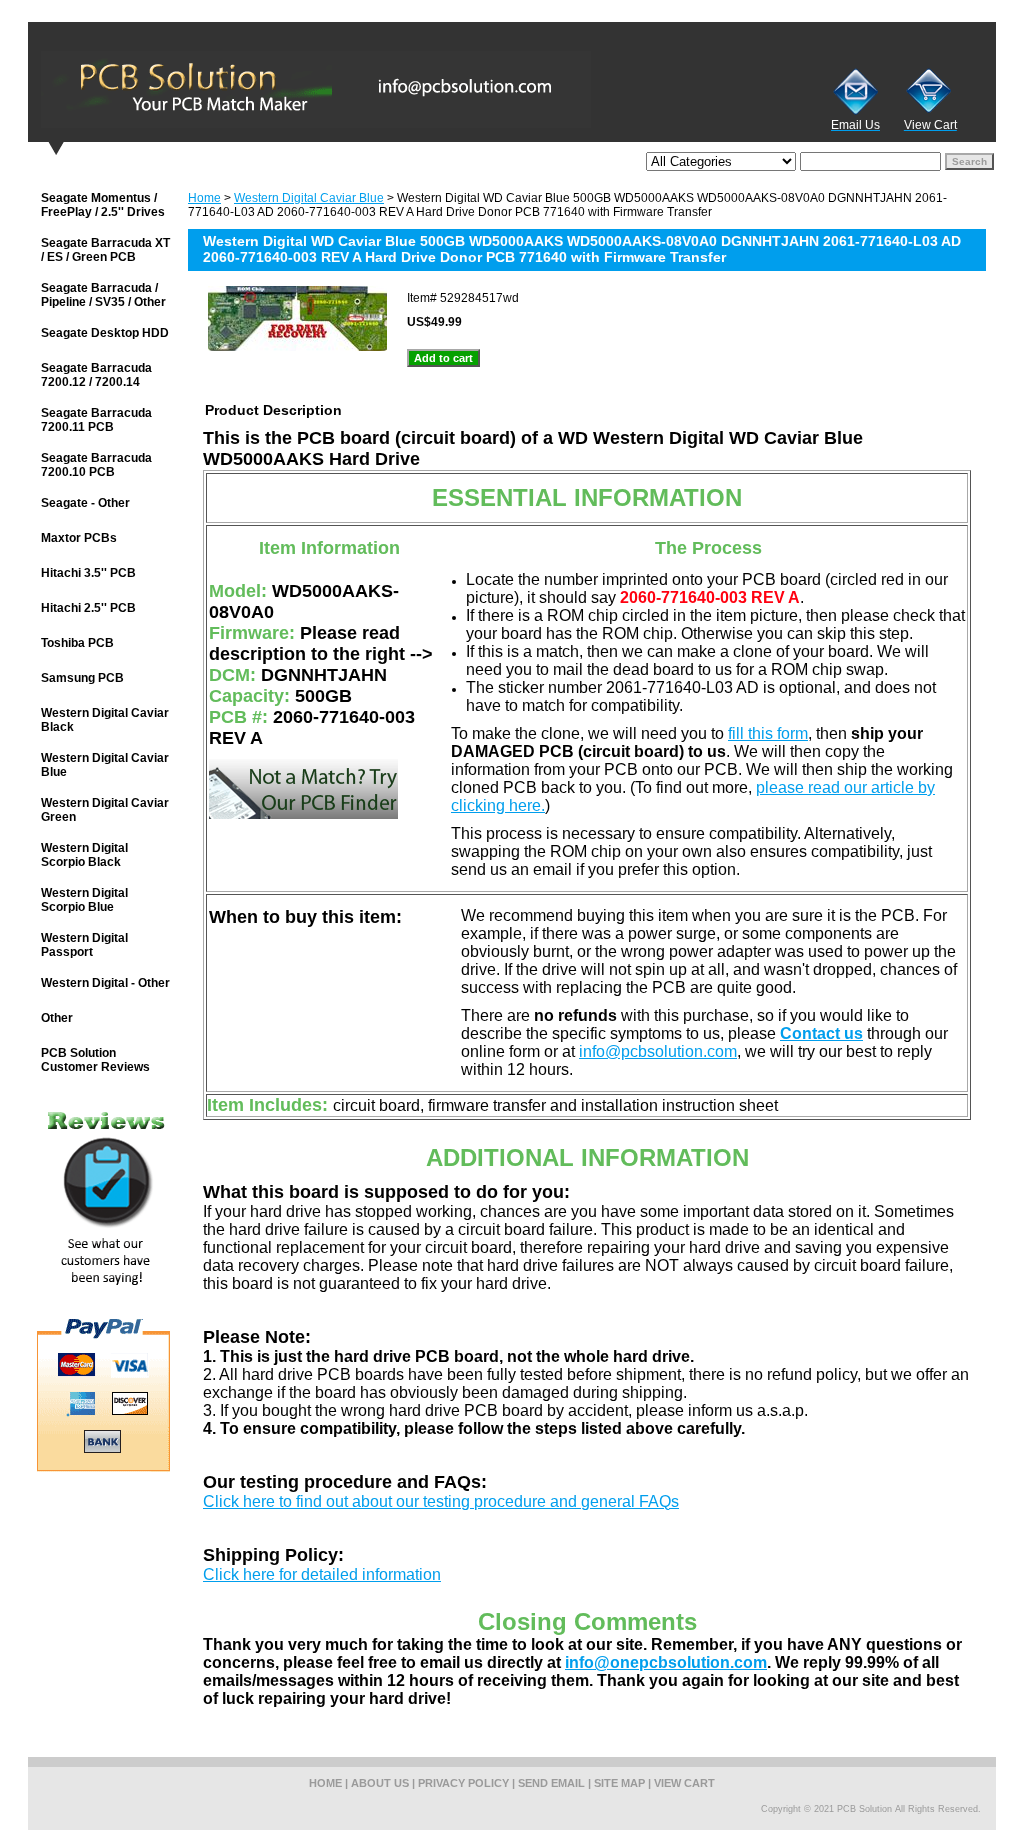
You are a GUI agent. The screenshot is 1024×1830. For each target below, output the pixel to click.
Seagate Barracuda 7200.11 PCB (96, 420)
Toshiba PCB (77, 643)
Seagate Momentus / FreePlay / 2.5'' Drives (103, 205)
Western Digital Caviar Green (105, 810)
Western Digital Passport (84, 945)
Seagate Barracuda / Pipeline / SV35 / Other (103, 295)
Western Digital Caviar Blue (309, 198)
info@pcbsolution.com (658, 1051)
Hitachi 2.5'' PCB (88, 608)
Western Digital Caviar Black (105, 720)
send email (551, 1783)
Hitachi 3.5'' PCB (88, 573)
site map (619, 1783)
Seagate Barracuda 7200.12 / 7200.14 (96, 375)
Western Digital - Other (105, 983)
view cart (684, 1783)
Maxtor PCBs (79, 538)
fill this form (768, 733)
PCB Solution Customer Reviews (95, 1060)
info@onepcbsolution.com (666, 1662)
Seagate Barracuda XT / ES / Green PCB (105, 250)
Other (57, 1018)
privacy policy (463, 1783)
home (325, 1783)
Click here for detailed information (322, 1574)
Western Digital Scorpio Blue (84, 900)
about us (380, 1783)
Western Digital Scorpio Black (84, 855)
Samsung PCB (82, 678)
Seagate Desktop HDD (105, 333)
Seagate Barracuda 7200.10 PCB (96, 465)
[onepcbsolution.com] (278, 89)
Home (204, 198)
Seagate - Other (85, 503)
